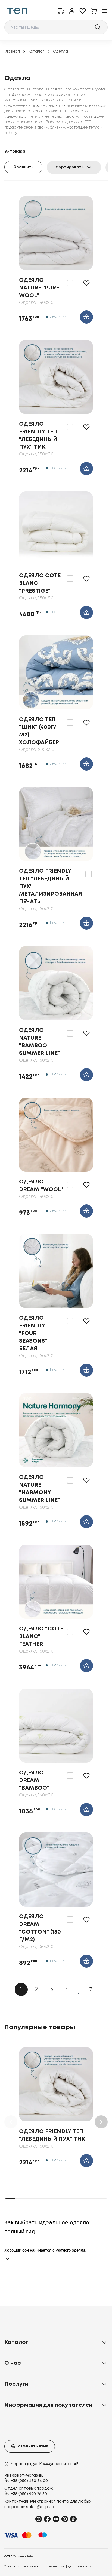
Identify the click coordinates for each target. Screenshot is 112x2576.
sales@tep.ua (40, 2507)
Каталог (36, 52)
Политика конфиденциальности (69, 2567)
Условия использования (21, 2567)
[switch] (70, 283)
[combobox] (56, 27)
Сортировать (70, 167)
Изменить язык (33, 2446)
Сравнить (23, 167)
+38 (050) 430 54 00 (29, 2481)
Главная (12, 52)
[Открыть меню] (104, 11)
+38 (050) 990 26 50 (29, 2494)
